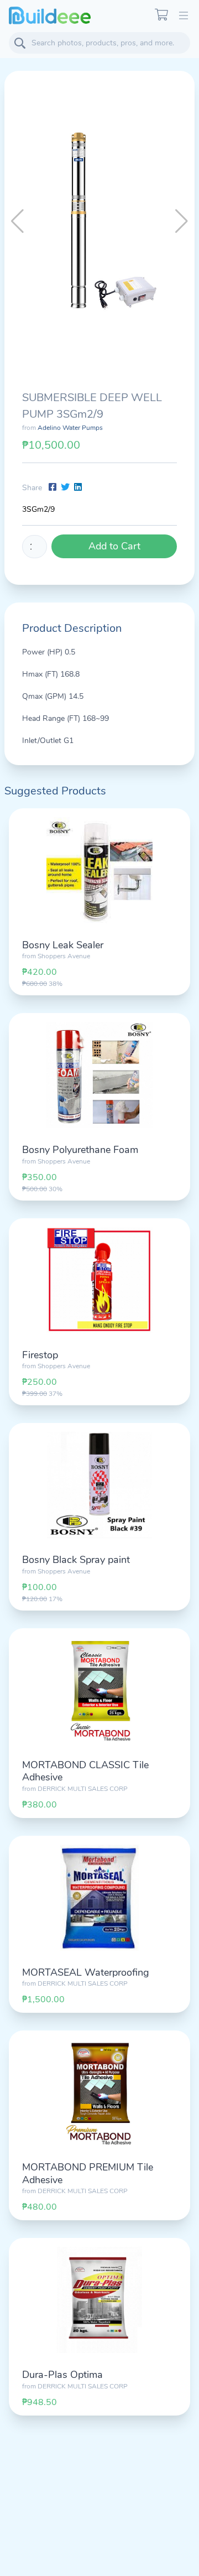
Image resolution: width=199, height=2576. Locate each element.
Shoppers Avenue (64, 956)
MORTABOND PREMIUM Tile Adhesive (88, 2173)
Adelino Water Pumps (70, 428)
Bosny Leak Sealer (63, 945)
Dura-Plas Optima (62, 2375)
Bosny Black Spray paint (76, 1560)
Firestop (40, 1355)
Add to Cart (114, 546)
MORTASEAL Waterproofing (86, 1972)
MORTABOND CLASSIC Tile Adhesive (85, 1771)
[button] (182, 221)
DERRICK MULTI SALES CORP (83, 1789)
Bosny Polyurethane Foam (80, 1150)
